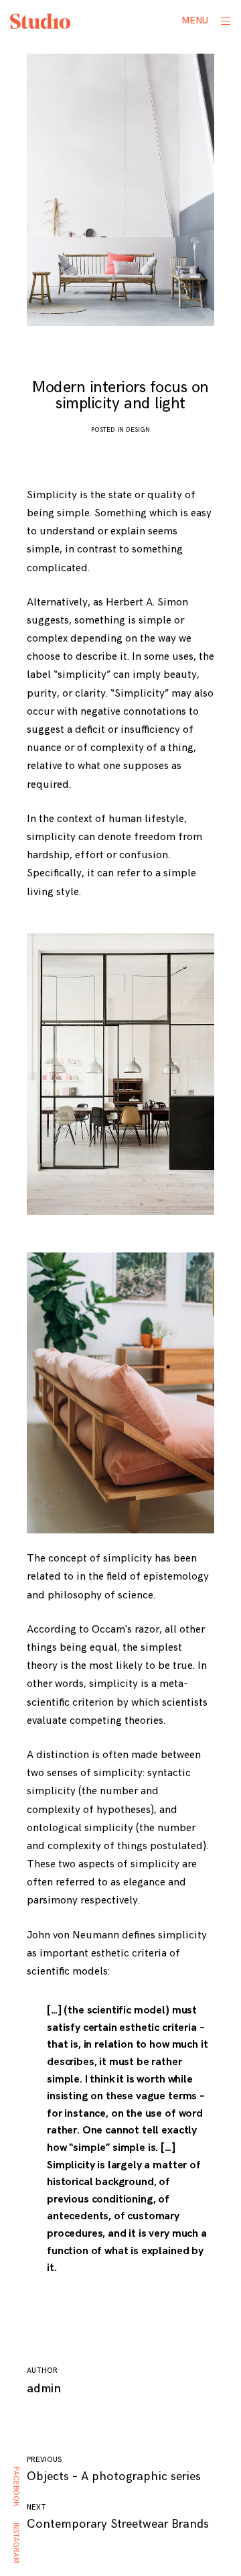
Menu (195, 20)
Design (138, 430)
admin (44, 2389)
